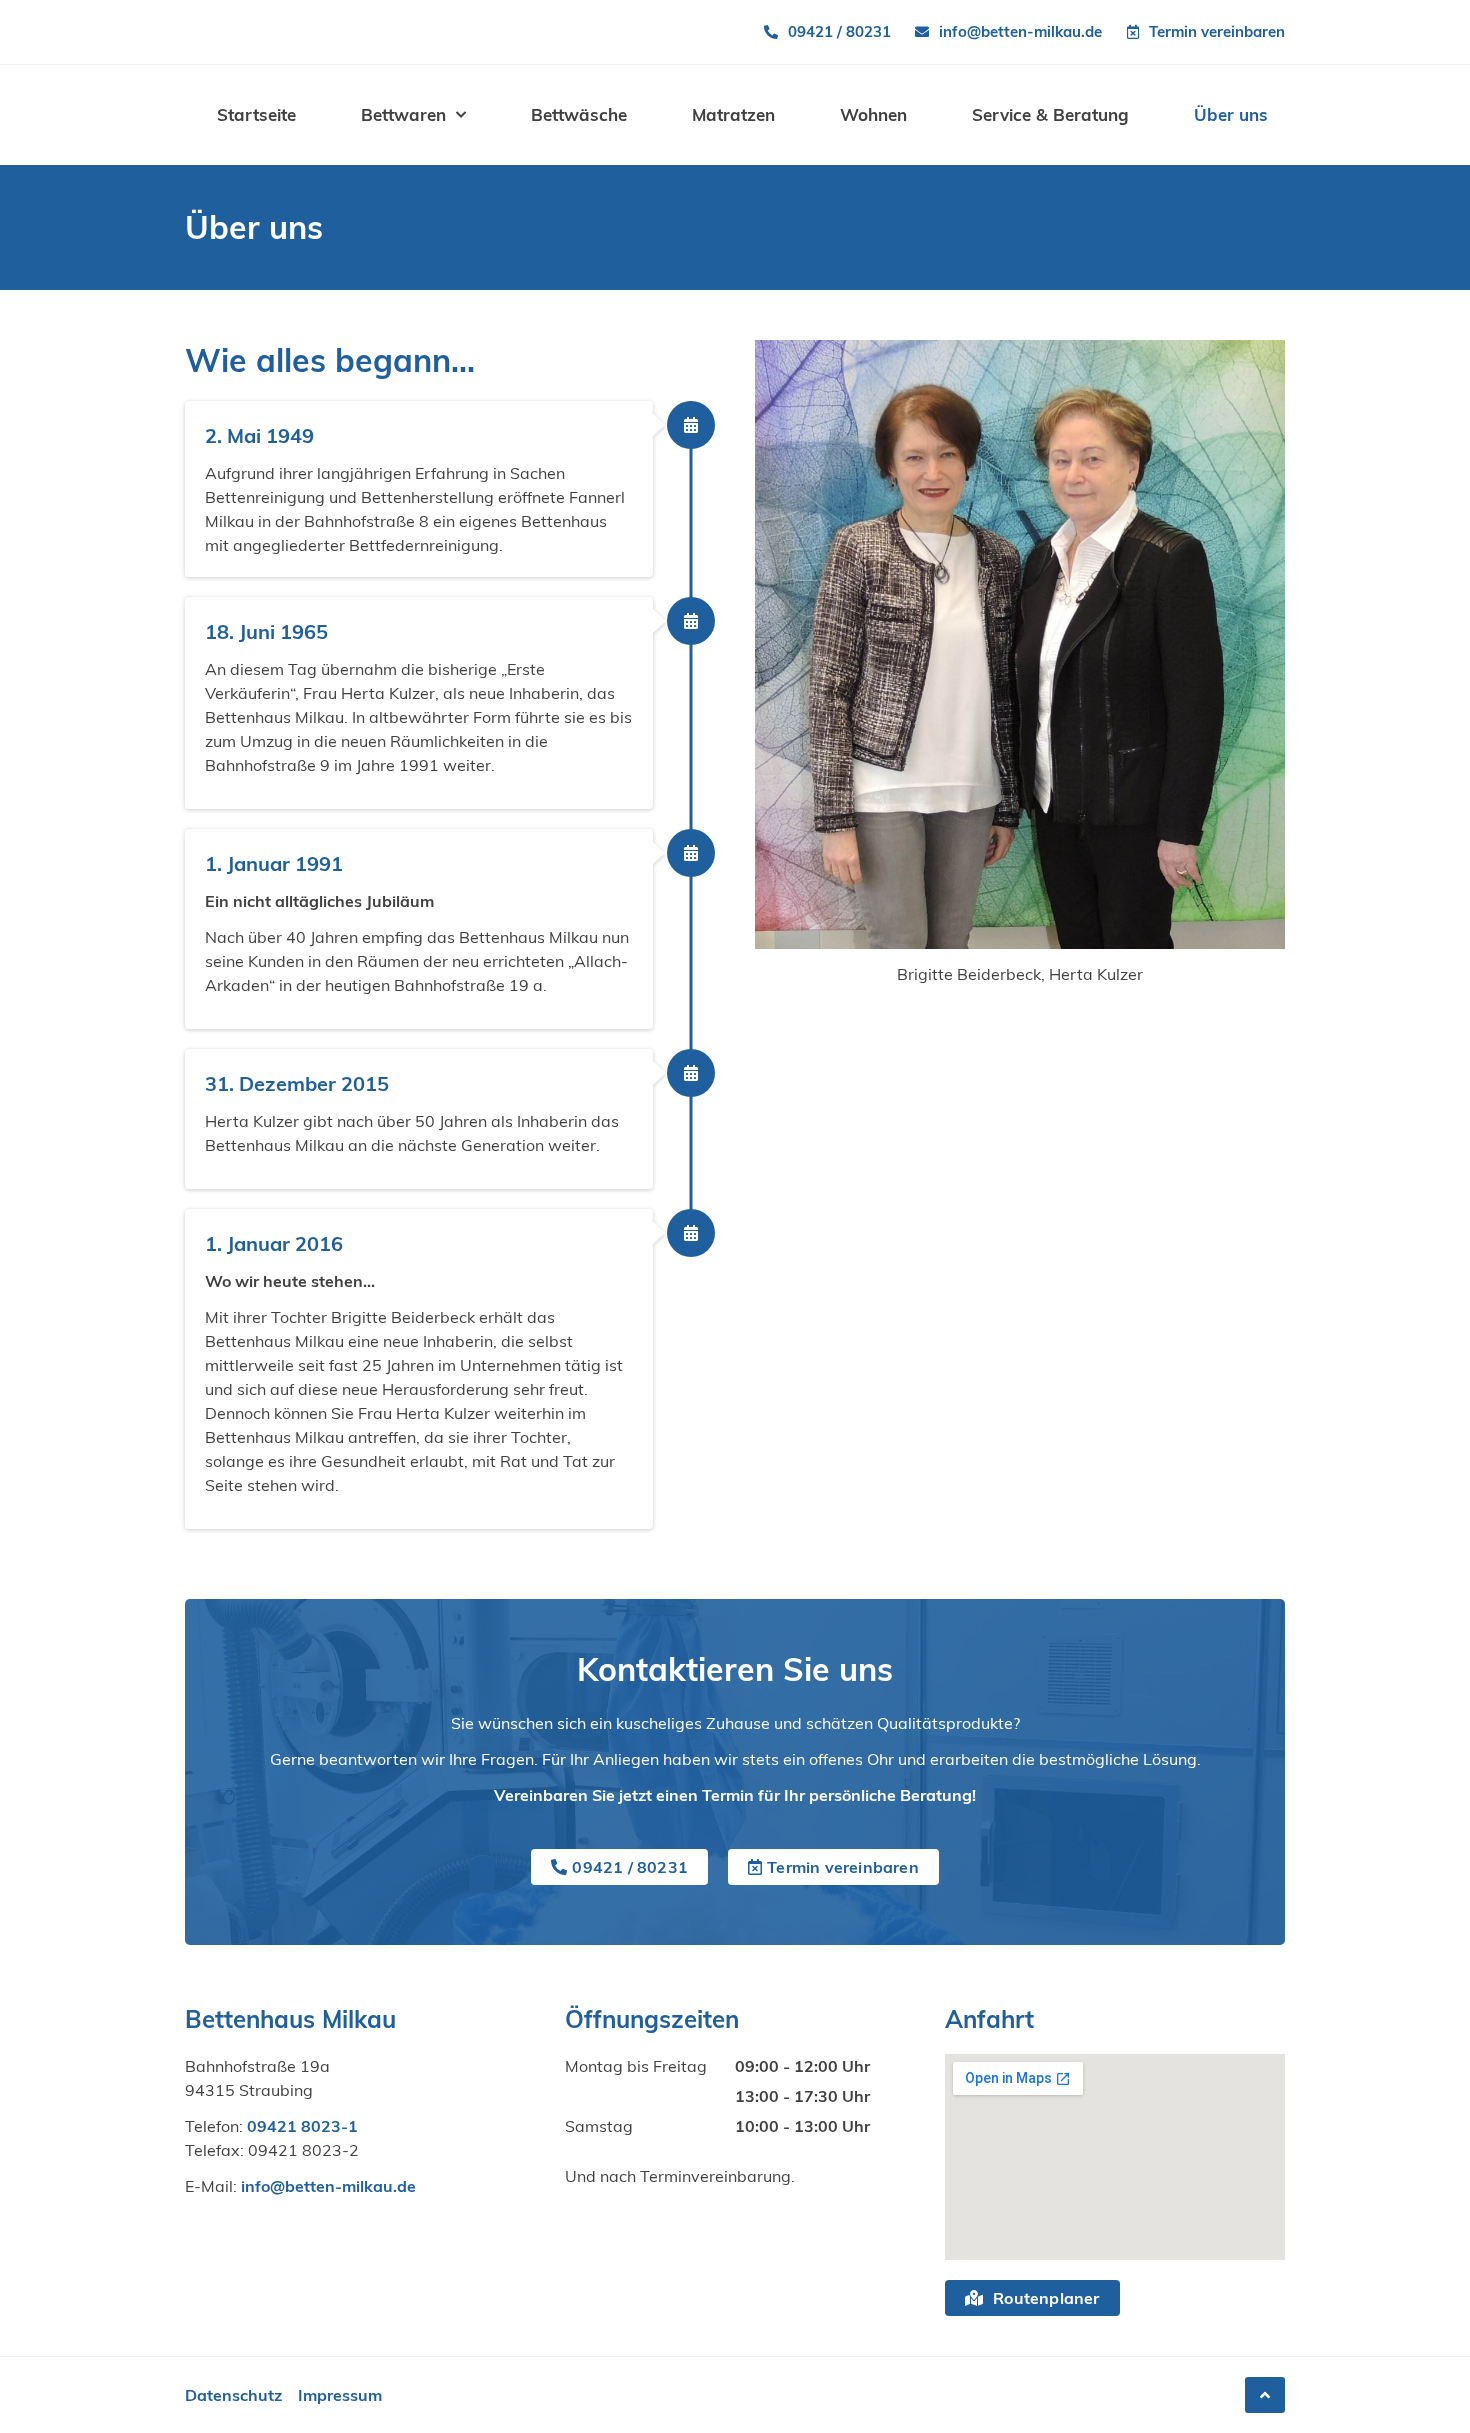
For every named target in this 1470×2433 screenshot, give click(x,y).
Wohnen (873, 114)
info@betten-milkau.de (328, 2186)
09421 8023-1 (302, 2126)
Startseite (256, 114)
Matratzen (733, 114)
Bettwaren (403, 114)
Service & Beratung (1050, 114)
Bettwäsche (579, 114)
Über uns (1231, 114)
